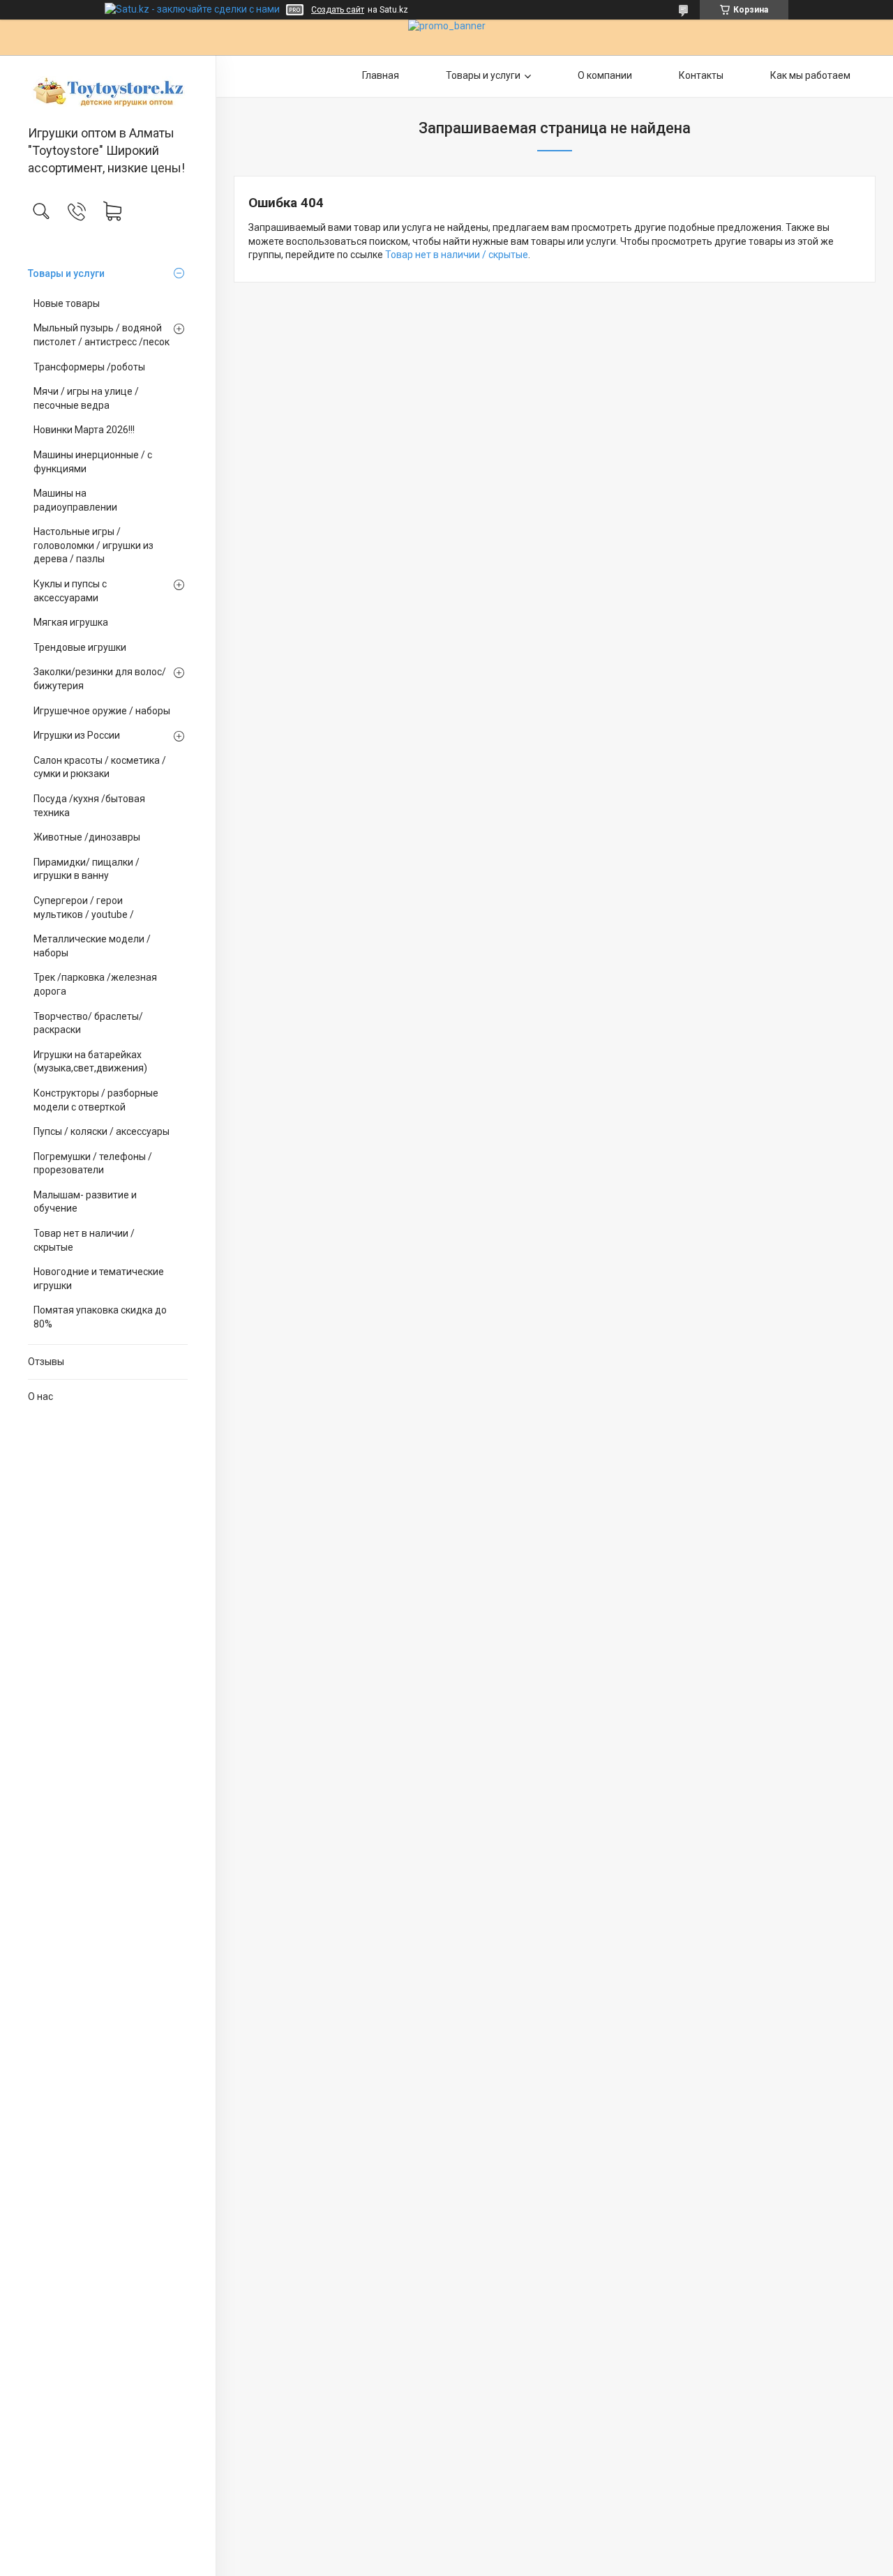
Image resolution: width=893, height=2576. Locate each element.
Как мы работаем (810, 75)
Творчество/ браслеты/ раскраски (88, 1023)
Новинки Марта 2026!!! (84, 430)
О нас (40, 1396)
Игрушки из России (77, 735)
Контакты (701, 75)
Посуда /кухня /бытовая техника (89, 806)
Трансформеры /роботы (89, 367)
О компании (605, 75)
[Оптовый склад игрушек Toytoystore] (108, 91)
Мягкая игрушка (71, 622)
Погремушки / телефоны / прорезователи (93, 1163)
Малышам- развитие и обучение (85, 1202)
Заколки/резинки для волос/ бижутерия (100, 679)
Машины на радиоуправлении (75, 500)
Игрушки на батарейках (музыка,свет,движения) (90, 1062)
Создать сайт (338, 10)
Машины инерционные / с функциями (93, 462)
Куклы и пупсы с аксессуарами (70, 591)
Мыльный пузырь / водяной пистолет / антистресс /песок (102, 335)
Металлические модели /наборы (92, 946)
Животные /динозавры (87, 837)
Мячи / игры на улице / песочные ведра (86, 398)
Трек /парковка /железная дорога (95, 984)
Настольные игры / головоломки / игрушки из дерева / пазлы (93, 545)
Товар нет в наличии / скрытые (84, 1240)
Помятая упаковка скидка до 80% (100, 1317)
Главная (381, 75)
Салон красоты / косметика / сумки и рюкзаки (100, 767)
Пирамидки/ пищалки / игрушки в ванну (87, 869)
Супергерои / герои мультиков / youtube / (84, 907)
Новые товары (67, 303)
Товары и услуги (66, 273)
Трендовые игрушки (80, 647)
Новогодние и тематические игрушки (99, 1279)
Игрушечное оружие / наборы (102, 711)
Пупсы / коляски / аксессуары (102, 1131)
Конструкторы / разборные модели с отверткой (96, 1100)
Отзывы (46, 1362)
